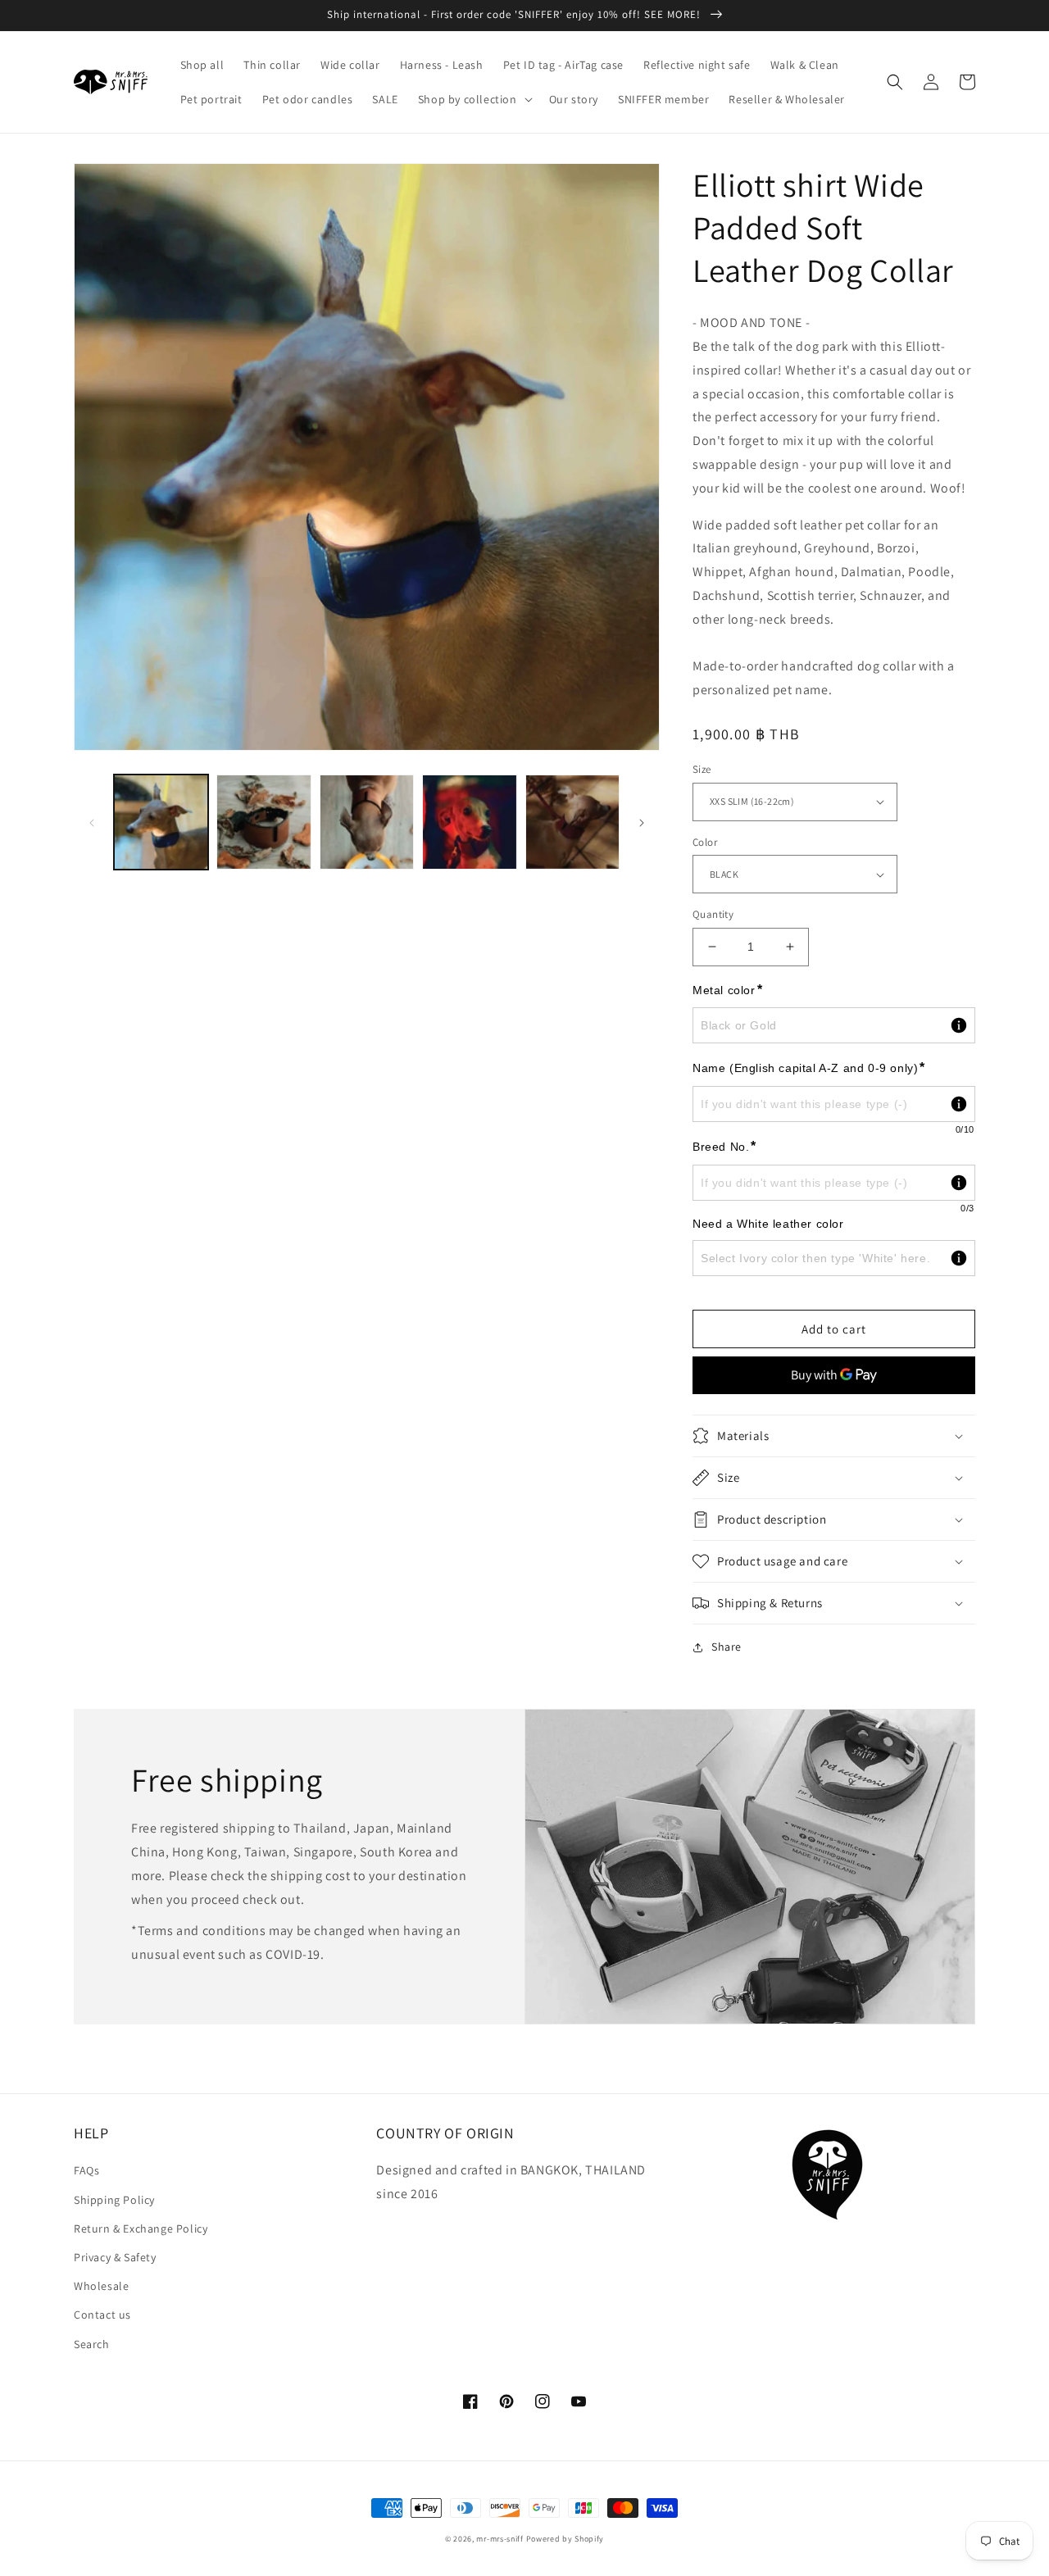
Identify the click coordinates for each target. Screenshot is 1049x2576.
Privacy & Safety (115, 2257)
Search (92, 2344)
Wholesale (101, 2286)
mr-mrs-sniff (500, 2539)
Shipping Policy (114, 2200)
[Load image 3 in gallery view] (367, 822)
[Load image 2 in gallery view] (263, 822)
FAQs (86, 2170)
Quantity (713, 914)
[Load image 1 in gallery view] (161, 822)
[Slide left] (92, 822)
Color (705, 842)
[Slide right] (642, 822)
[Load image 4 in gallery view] (469, 822)
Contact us (102, 2315)
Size (702, 769)
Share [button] (727, 1647)
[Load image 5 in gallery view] (572, 822)
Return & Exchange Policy (141, 2228)
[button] (474, 99)
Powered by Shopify (565, 2539)
